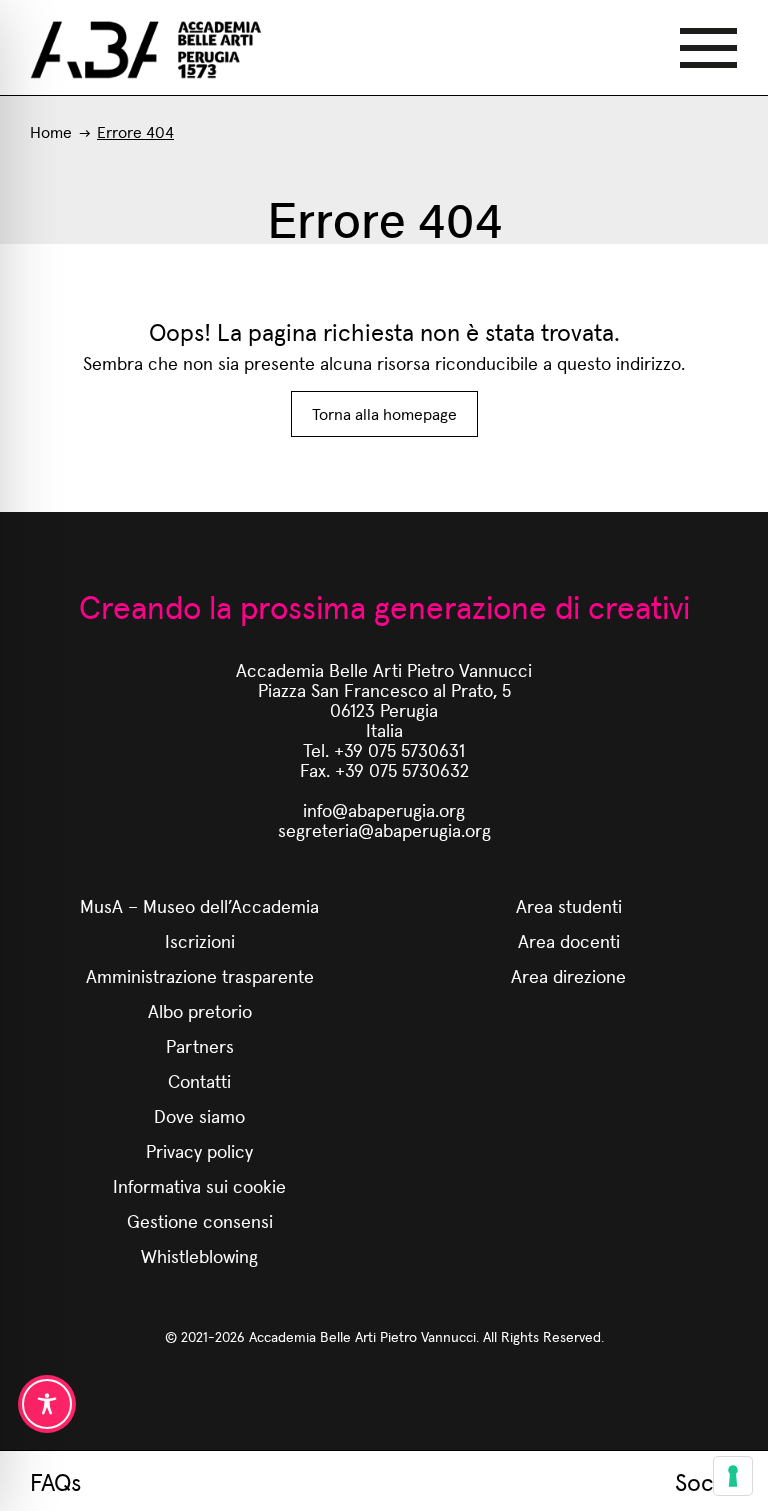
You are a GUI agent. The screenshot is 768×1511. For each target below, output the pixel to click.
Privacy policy (199, 1150)
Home (51, 131)
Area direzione (568, 975)
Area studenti (569, 905)
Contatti (199, 1080)
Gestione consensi (200, 1220)
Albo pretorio (200, 1010)
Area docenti (569, 940)
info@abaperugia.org (384, 809)
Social (706, 1481)
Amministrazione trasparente (200, 975)
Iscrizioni (200, 940)
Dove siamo (199, 1115)
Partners (200, 1045)
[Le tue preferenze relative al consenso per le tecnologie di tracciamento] (733, 1476)
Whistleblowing (199, 1255)
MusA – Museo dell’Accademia (199, 905)
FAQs (55, 1481)
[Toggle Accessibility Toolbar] (47, 1404)
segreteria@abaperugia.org (384, 829)
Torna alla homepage (384, 413)
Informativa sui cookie (199, 1185)
